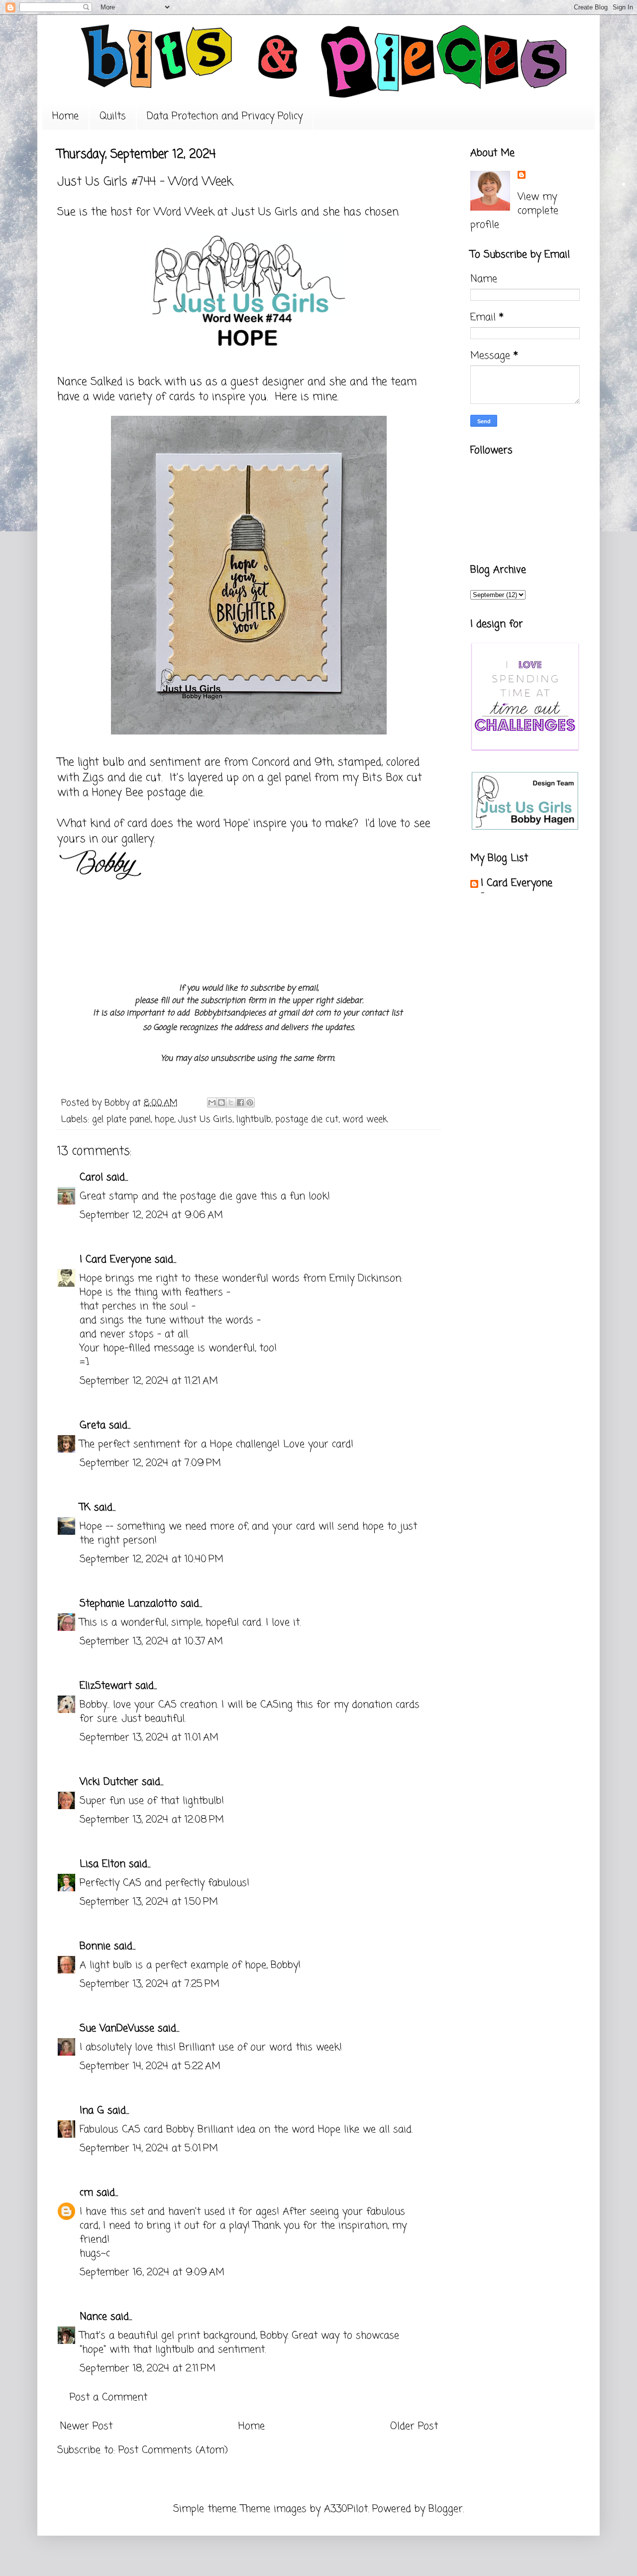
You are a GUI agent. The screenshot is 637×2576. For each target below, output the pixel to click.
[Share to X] (231, 1103)
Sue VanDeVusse (117, 2028)
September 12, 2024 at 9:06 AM (151, 1215)
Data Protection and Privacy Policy (225, 116)
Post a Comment (108, 2397)
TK (85, 1508)
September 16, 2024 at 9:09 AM (152, 2272)
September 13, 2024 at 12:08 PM (152, 1820)
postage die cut (307, 1119)
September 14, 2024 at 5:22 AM (150, 2066)
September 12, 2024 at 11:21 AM (149, 1381)
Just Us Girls (265, 212)
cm (86, 2193)
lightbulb (254, 1119)
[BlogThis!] (221, 1103)
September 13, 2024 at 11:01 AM (149, 1738)
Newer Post (86, 2426)
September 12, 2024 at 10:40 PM (152, 1559)
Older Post (414, 2426)
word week (365, 1119)
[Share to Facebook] (240, 1103)
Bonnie (95, 1946)
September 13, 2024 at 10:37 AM (151, 1642)
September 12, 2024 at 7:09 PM (150, 1463)
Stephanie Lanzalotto (128, 1604)
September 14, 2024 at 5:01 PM (149, 2148)
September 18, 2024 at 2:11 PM (148, 2369)
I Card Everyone (115, 1260)
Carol (91, 1177)
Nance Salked (90, 382)
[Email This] (212, 1103)
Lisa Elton (103, 1864)
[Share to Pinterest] (250, 1103)
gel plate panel (121, 1119)
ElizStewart (106, 1686)
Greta (93, 1425)
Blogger (446, 2509)
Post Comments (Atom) (173, 2450)
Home (65, 116)
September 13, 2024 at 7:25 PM (150, 1984)
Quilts (113, 116)
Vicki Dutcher (109, 1782)
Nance (93, 2317)
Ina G (92, 2111)
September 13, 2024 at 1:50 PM (149, 1902)
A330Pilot (346, 2509)
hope (164, 1119)
